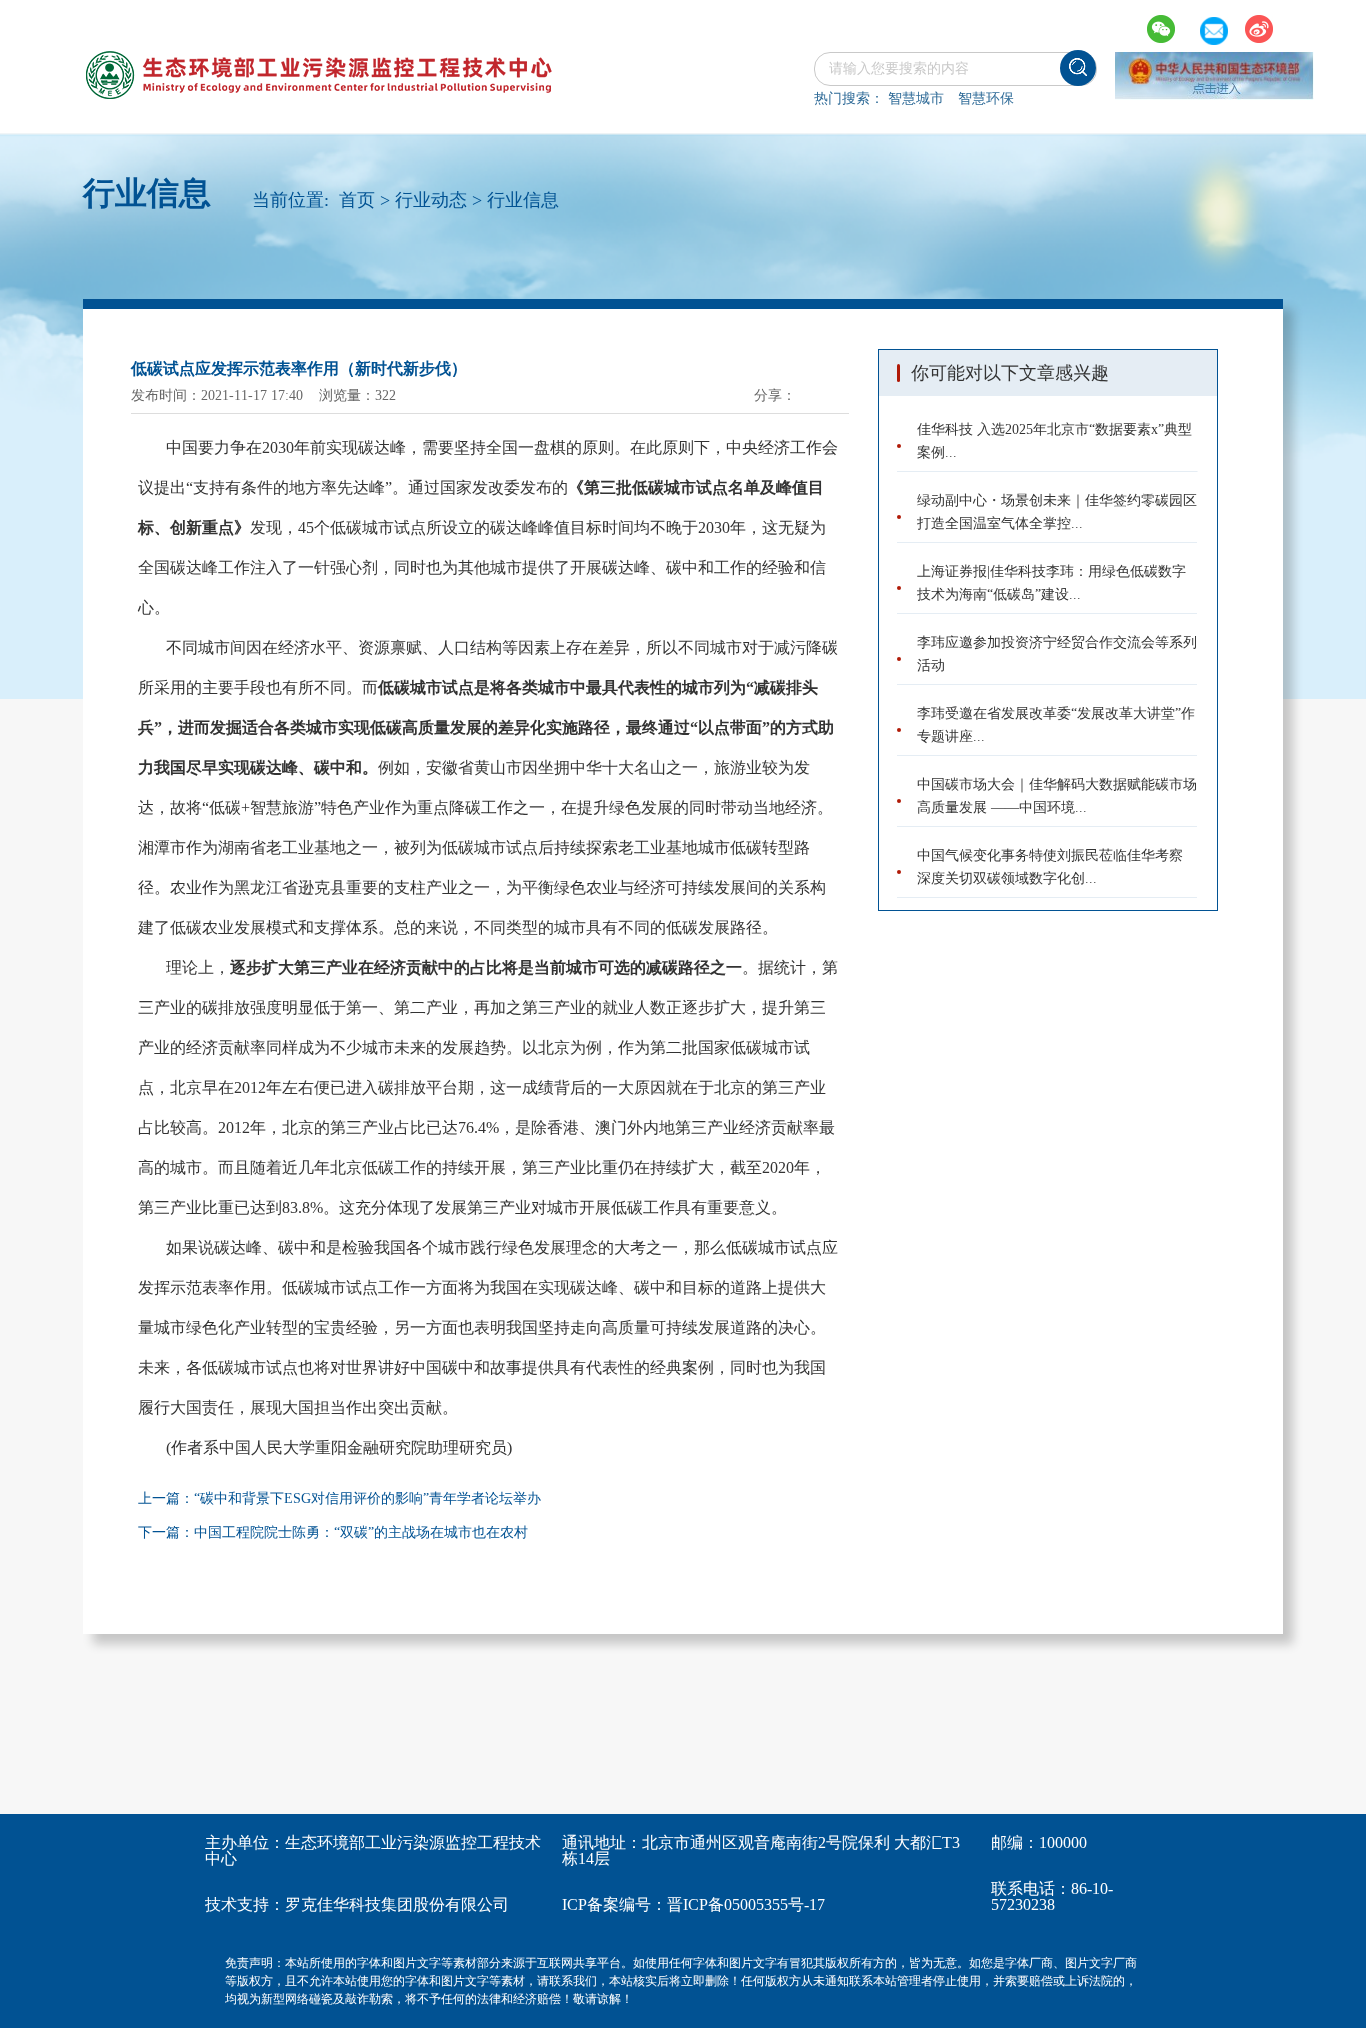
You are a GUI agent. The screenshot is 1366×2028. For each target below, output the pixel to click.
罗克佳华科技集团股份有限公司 (397, 1904)
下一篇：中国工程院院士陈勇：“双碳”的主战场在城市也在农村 (333, 1532)
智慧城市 (916, 98)
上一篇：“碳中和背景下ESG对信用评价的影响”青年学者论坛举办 (339, 1498)
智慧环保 (986, 98)
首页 (357, 200)
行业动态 (431, 200)
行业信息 (523, 200)
